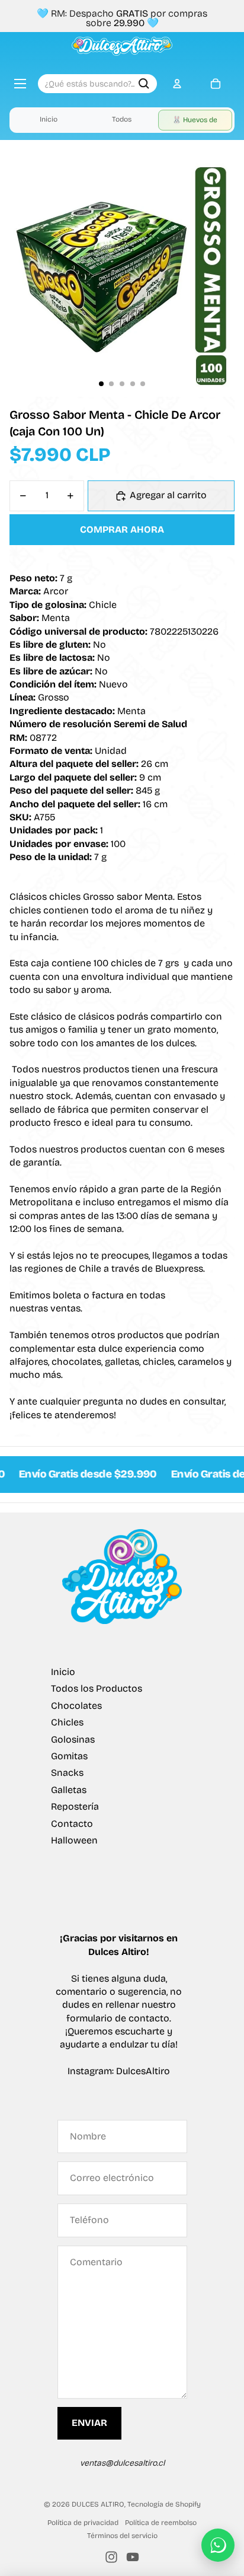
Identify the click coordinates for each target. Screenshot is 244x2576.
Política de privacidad (83, 2523)
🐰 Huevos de (195, 120)
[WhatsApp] (218, 2545)
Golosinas (73, 1739)
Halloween (74, 1840)
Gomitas (69, 1756)
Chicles (67, 1722)
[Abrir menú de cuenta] (177, 84)
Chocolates (76, 1706)
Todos (122, 119)
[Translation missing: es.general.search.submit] (144, 84)
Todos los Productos (97, 1688)
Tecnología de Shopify (164, 2504)
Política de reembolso (161, 2523)
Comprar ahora (122, 529)
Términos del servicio (122, 2536)
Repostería (75, 1806)
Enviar (89, 2423)
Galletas (69, 1790)
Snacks (67, 1773)
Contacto (72, 1824)
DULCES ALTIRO (98, 2504)
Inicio (49, 119)
